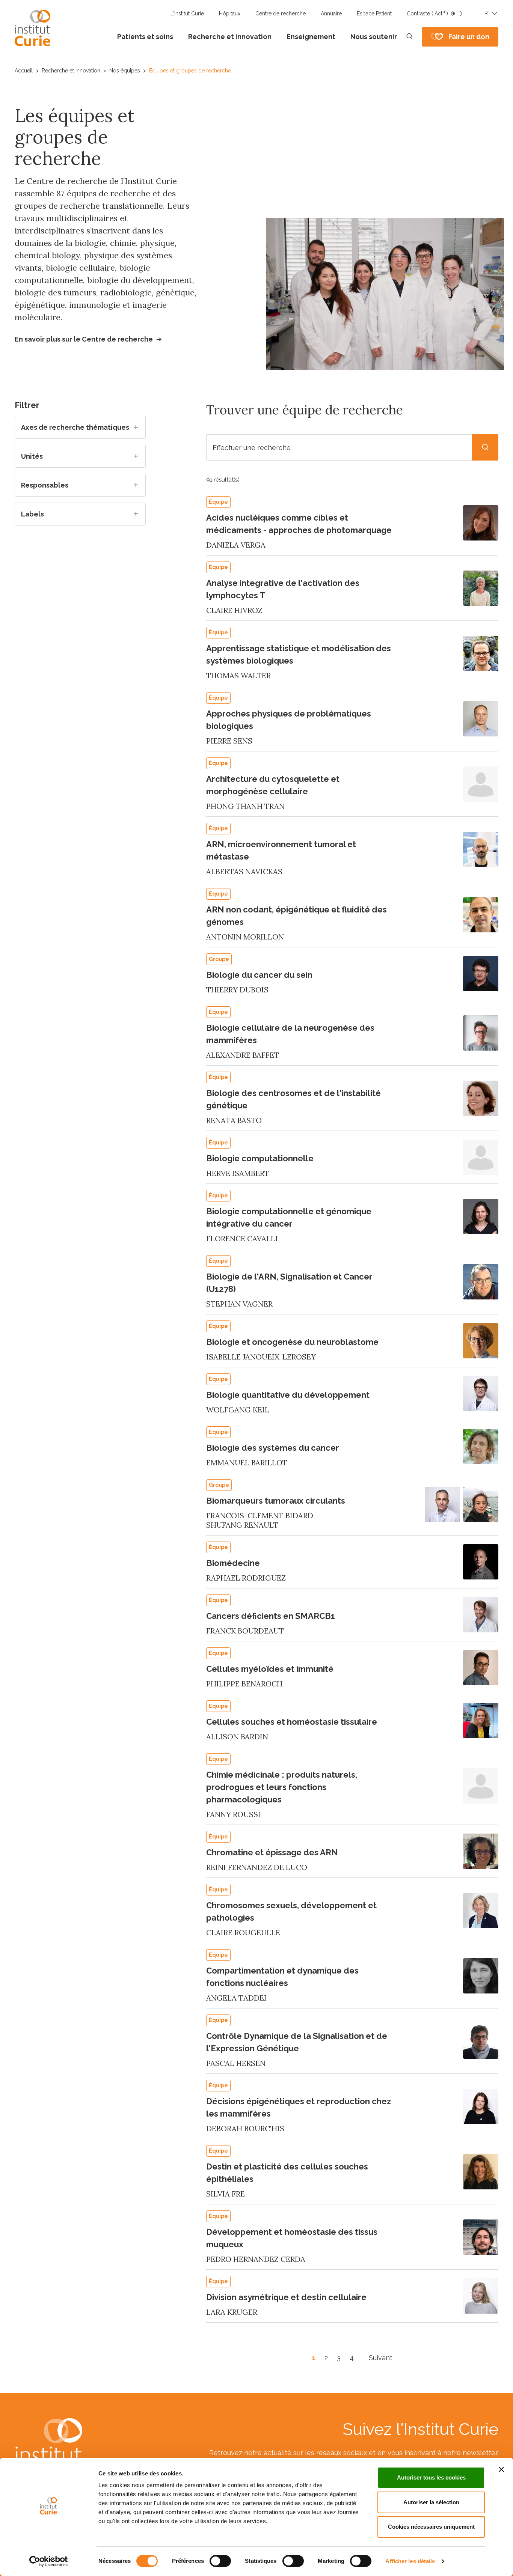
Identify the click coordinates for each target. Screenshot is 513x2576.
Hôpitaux (230, 14)
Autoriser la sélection (431, 2502)
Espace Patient (374, 14)
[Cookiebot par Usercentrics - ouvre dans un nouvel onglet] (49, 2561)
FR (485, 13)
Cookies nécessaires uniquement (431, 2527)
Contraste (427, 14)
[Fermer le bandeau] (501, 2469)
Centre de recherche (281, 14)
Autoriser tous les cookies (431, 2477)
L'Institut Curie (187, 14)
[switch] (220, 2561)
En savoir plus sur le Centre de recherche (84, 339)
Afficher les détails (410, 2561)
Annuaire (331, 14)
